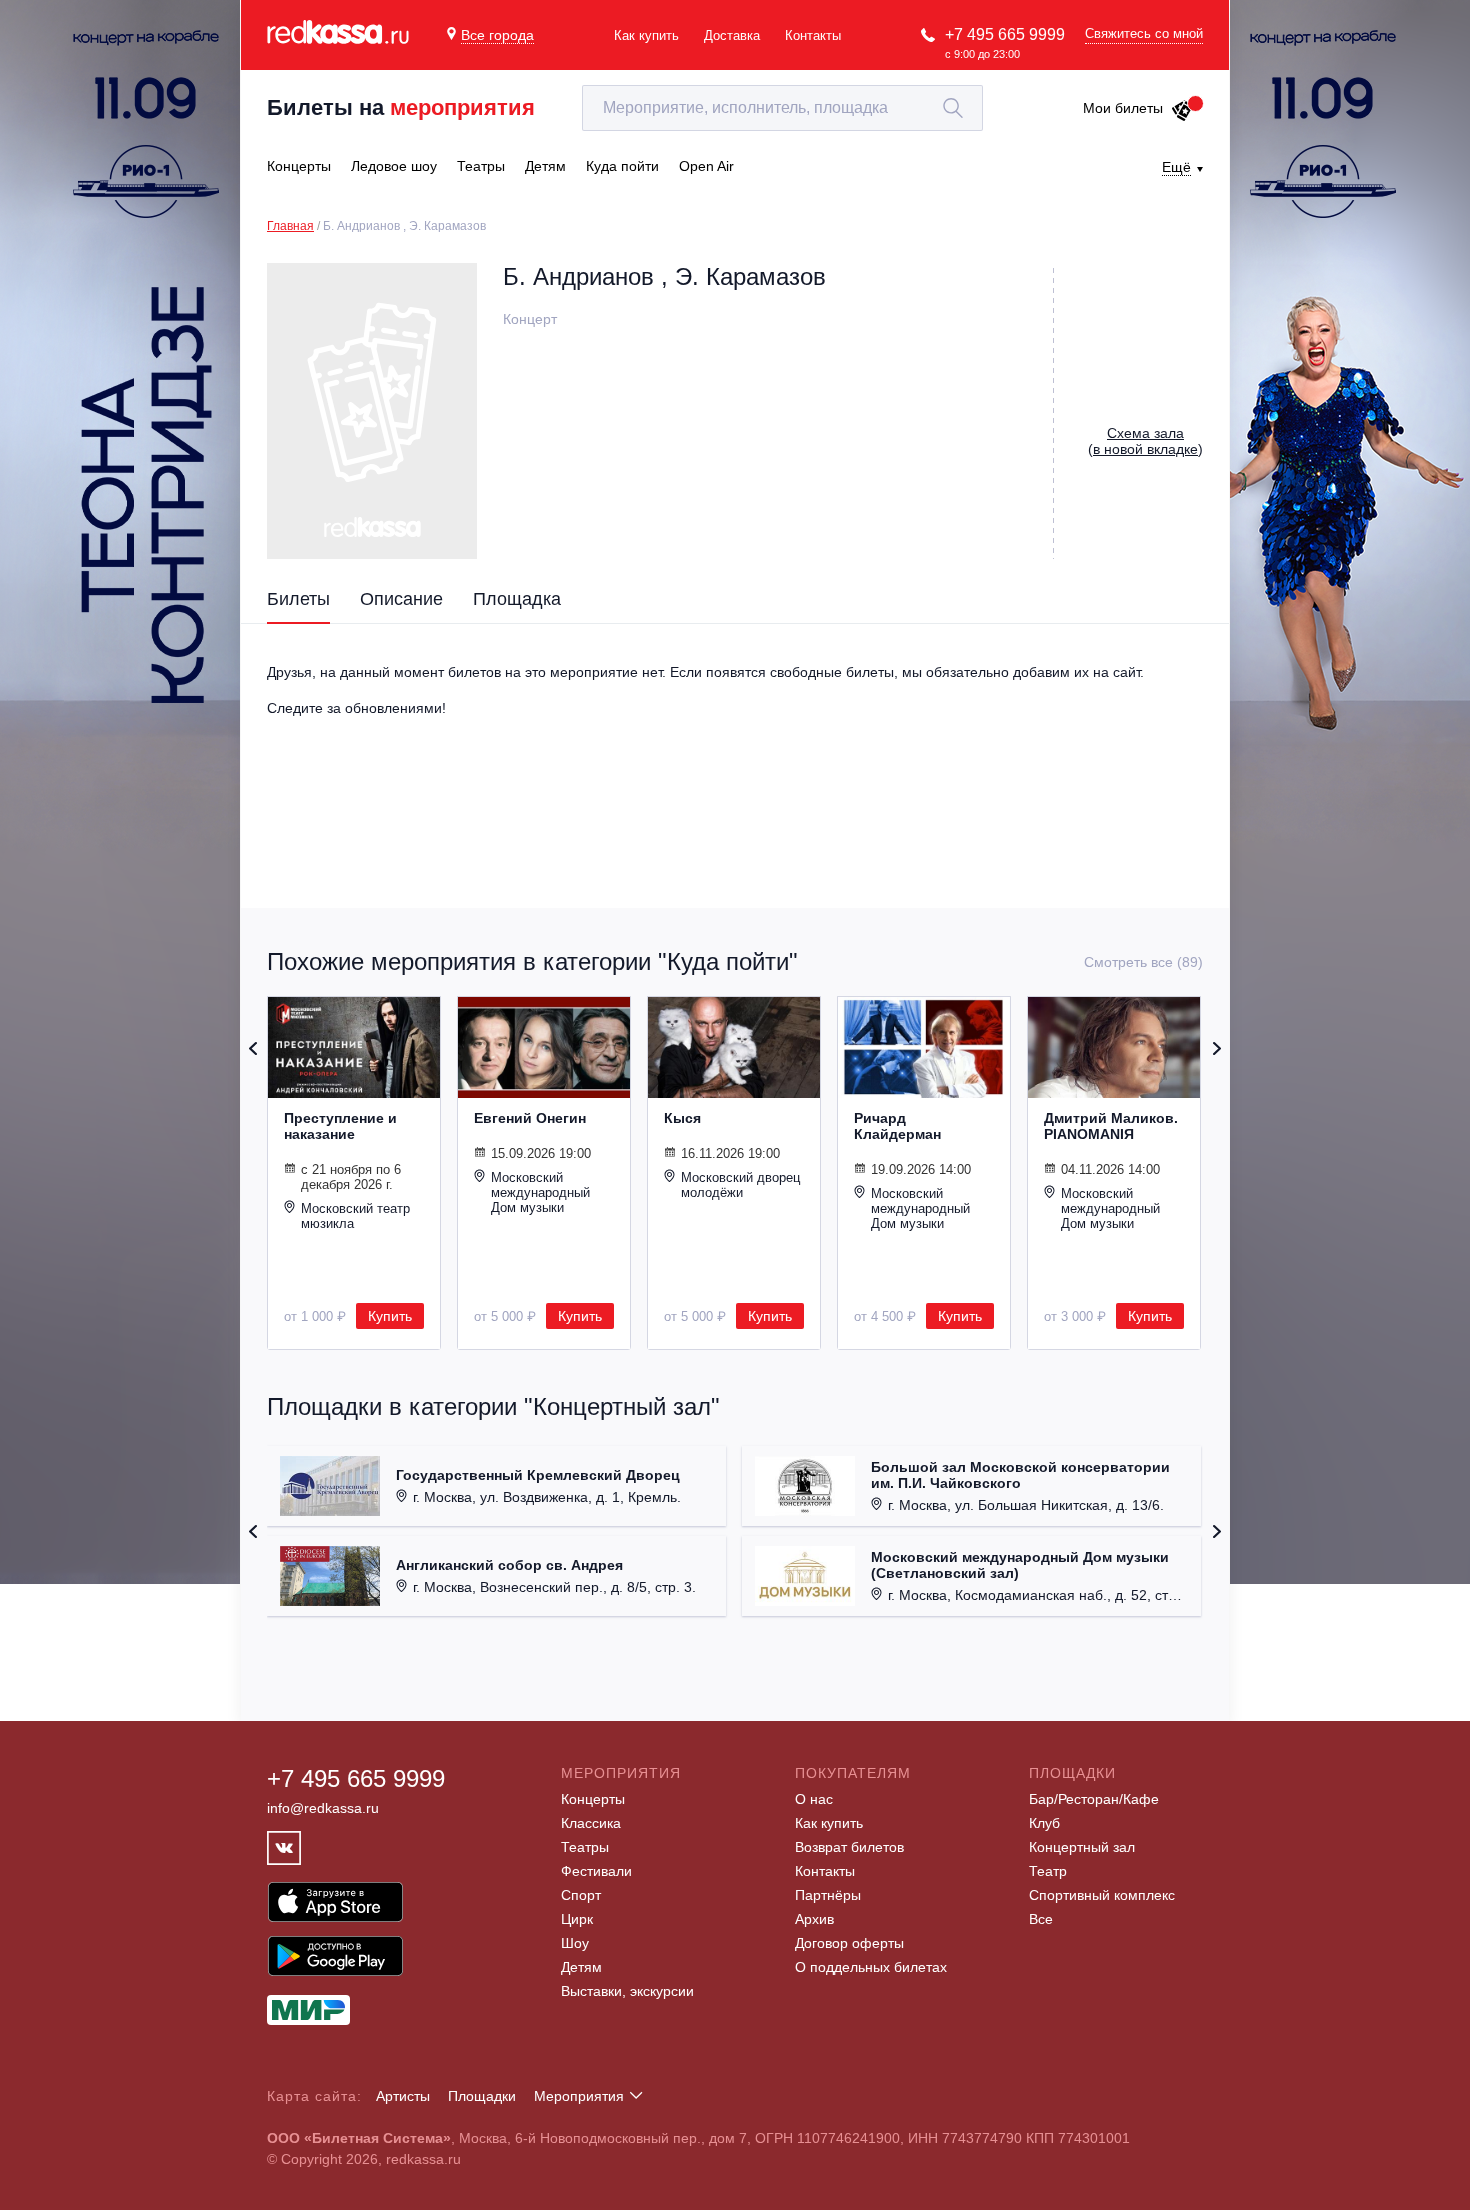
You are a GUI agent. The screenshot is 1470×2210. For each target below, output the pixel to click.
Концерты (593, 1799)
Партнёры (828, 1895)
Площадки (482, 2096)
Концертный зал (1082, 1847)
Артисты (403, 2096)
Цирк (577, 1919)
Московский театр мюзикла (355, 1216)
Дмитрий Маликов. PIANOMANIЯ (1111, 1126)
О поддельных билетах (871, 1967)
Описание (401, 599)
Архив (814, 1919)
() (1145, 441)
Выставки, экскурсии (627, 1991)
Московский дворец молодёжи (740, 1185)
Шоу (575, 1943)
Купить (390, 1316)
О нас (814, 1799)
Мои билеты (1123, 108)
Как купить (646, 35)
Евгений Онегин (530, 1118)
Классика (591, 1823)
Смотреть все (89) (1143, 962)
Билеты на (401, 107)
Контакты (813, 35)
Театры (585, 1847)
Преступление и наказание (340, 1126)
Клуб (1044, 1823)
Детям (581, 1967)
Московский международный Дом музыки (540, 1192)
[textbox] (782, 108)
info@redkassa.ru (323, 1808)
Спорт (581, 1895)
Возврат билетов (849, 1847)
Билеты (298, 599)
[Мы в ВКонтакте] (284, 1848)
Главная (290, 226)
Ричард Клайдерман (897, 1126)
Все (1041, 1919)
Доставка (732, 35)
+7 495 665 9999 (1005, 34)
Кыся (682, 1118)
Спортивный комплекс (1102, 1895)
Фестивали (596, 1871)
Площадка (517, 599)
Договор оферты (849, 1943)
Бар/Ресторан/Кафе (1094, 1799)
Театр (1048, 1871)
